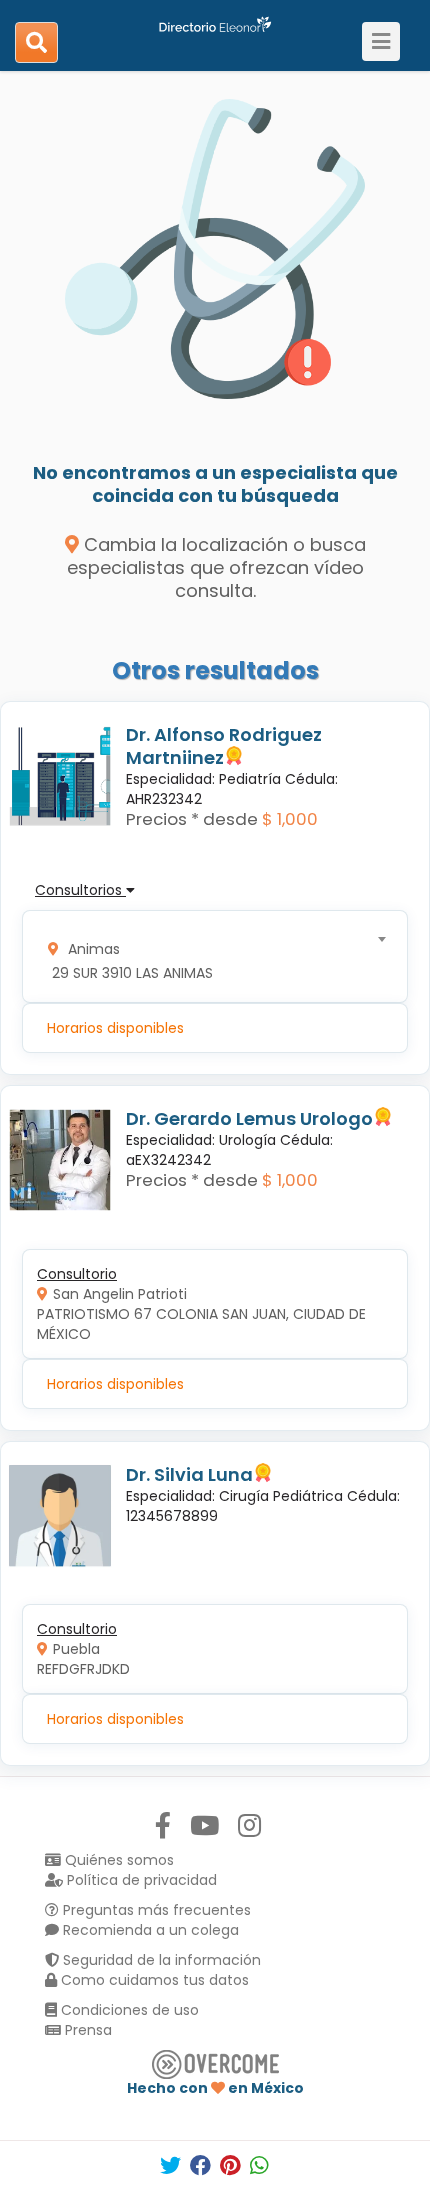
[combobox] (208, 956)
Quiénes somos (117, 1860)
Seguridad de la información (160, 1960)
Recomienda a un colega (149, 1930)
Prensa (86, 2030)
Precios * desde (192, 819)
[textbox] (208, 956)
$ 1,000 (290, 819)
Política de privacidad (140, 1880)
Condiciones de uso (128, 2010)
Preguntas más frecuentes (155, 1910)
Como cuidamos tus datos (153, 1980)
